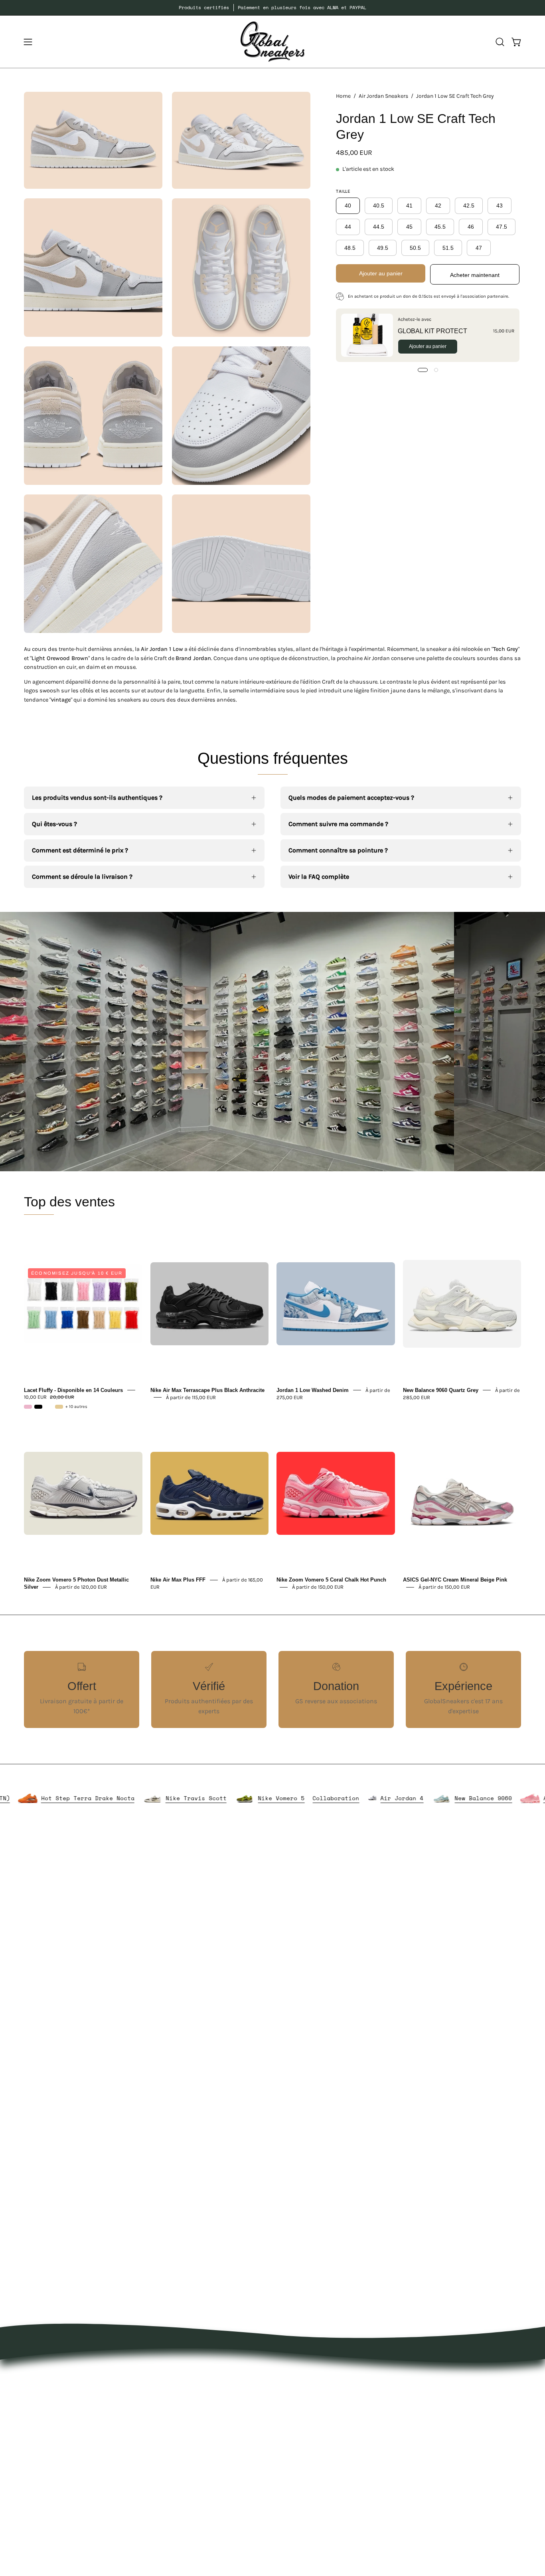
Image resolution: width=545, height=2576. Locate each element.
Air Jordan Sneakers (383, 96)
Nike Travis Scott (266, 1798)
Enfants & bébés (202, 2468)
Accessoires (195, 2416)
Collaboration (406, 1798)
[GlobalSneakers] (272, 42)
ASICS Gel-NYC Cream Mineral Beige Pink (455, 1580)
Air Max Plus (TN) (49, 1798)
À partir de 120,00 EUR (81, 1587)
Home (343, 96)
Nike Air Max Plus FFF (178, 1580)
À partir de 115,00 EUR (191, 1397)
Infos (185, 2508)
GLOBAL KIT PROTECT (432, 331)
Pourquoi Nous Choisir (314, 2403)
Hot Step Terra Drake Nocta (158, 1798)
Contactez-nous (304, 2416)
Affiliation (295, 2455)
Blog (287, 2429)
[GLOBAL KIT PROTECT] (367, 335)
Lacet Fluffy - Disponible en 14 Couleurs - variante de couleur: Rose (28, 1407)
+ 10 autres (76, 1407)
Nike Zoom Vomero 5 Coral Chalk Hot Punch (331, 1580)
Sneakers (192, 2442)
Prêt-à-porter (197, 2403)
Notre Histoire (301, 2376)
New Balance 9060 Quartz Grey (441, 1390)
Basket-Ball (195, 2455)
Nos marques (197, 2389)
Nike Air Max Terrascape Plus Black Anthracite (207, 1390)
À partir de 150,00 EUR (318, 1587)
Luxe (185, 2429)
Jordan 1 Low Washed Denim (313, 1390)
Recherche (296, 2442)
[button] (500, 42)
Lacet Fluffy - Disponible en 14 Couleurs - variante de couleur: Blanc (49, 1407)
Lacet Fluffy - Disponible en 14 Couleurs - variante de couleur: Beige (59, 1407)
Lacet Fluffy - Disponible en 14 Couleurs (73, 1390)
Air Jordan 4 (472, 1798)
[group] (272, 8)
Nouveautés (195, 2376)
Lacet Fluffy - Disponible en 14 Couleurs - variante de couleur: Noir (38, 1407)
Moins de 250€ (200, 2482)
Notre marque (301, 2389)
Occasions (193, 2495)
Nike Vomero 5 (351, 1798)
